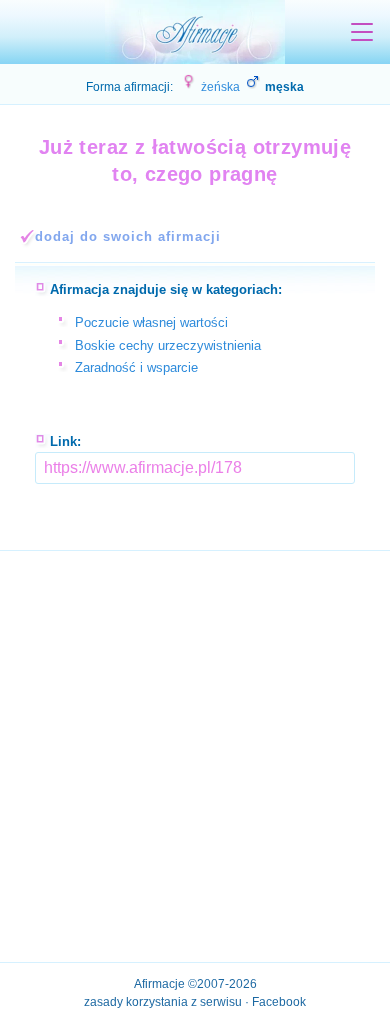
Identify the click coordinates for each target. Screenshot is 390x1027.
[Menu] (362, 32)
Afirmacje (159, 984)
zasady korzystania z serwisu (163, 1002)
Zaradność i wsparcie (136, 367)
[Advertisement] (195, 751)
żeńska (219, 87)
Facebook (279, 1002)
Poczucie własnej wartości (151, 322)
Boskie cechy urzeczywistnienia (168, 345)
